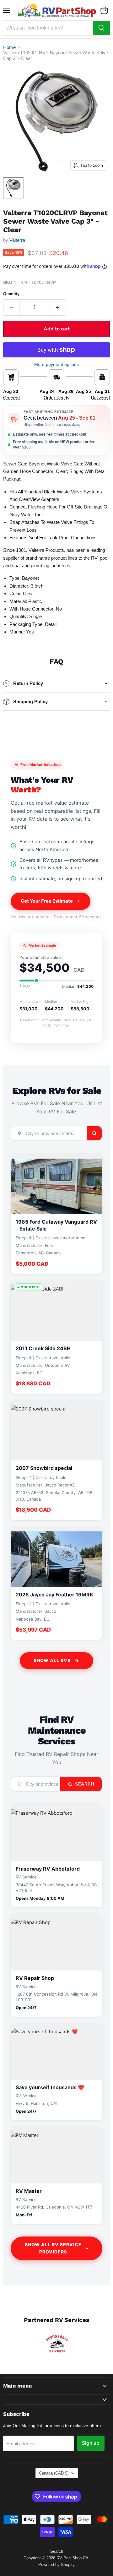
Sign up (91, 2443)
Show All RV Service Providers (53, 2248)
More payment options (56, 364)
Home (9, 47)
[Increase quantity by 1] (58, 307)
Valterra (17, 240)
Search (84, 1784)
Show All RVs (52, 1660)
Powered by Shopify (56, 2565)
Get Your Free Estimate (47, 901)
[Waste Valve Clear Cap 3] (13, 188)
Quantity (11, 294)
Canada (54, 2473)
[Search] (101, 28)
